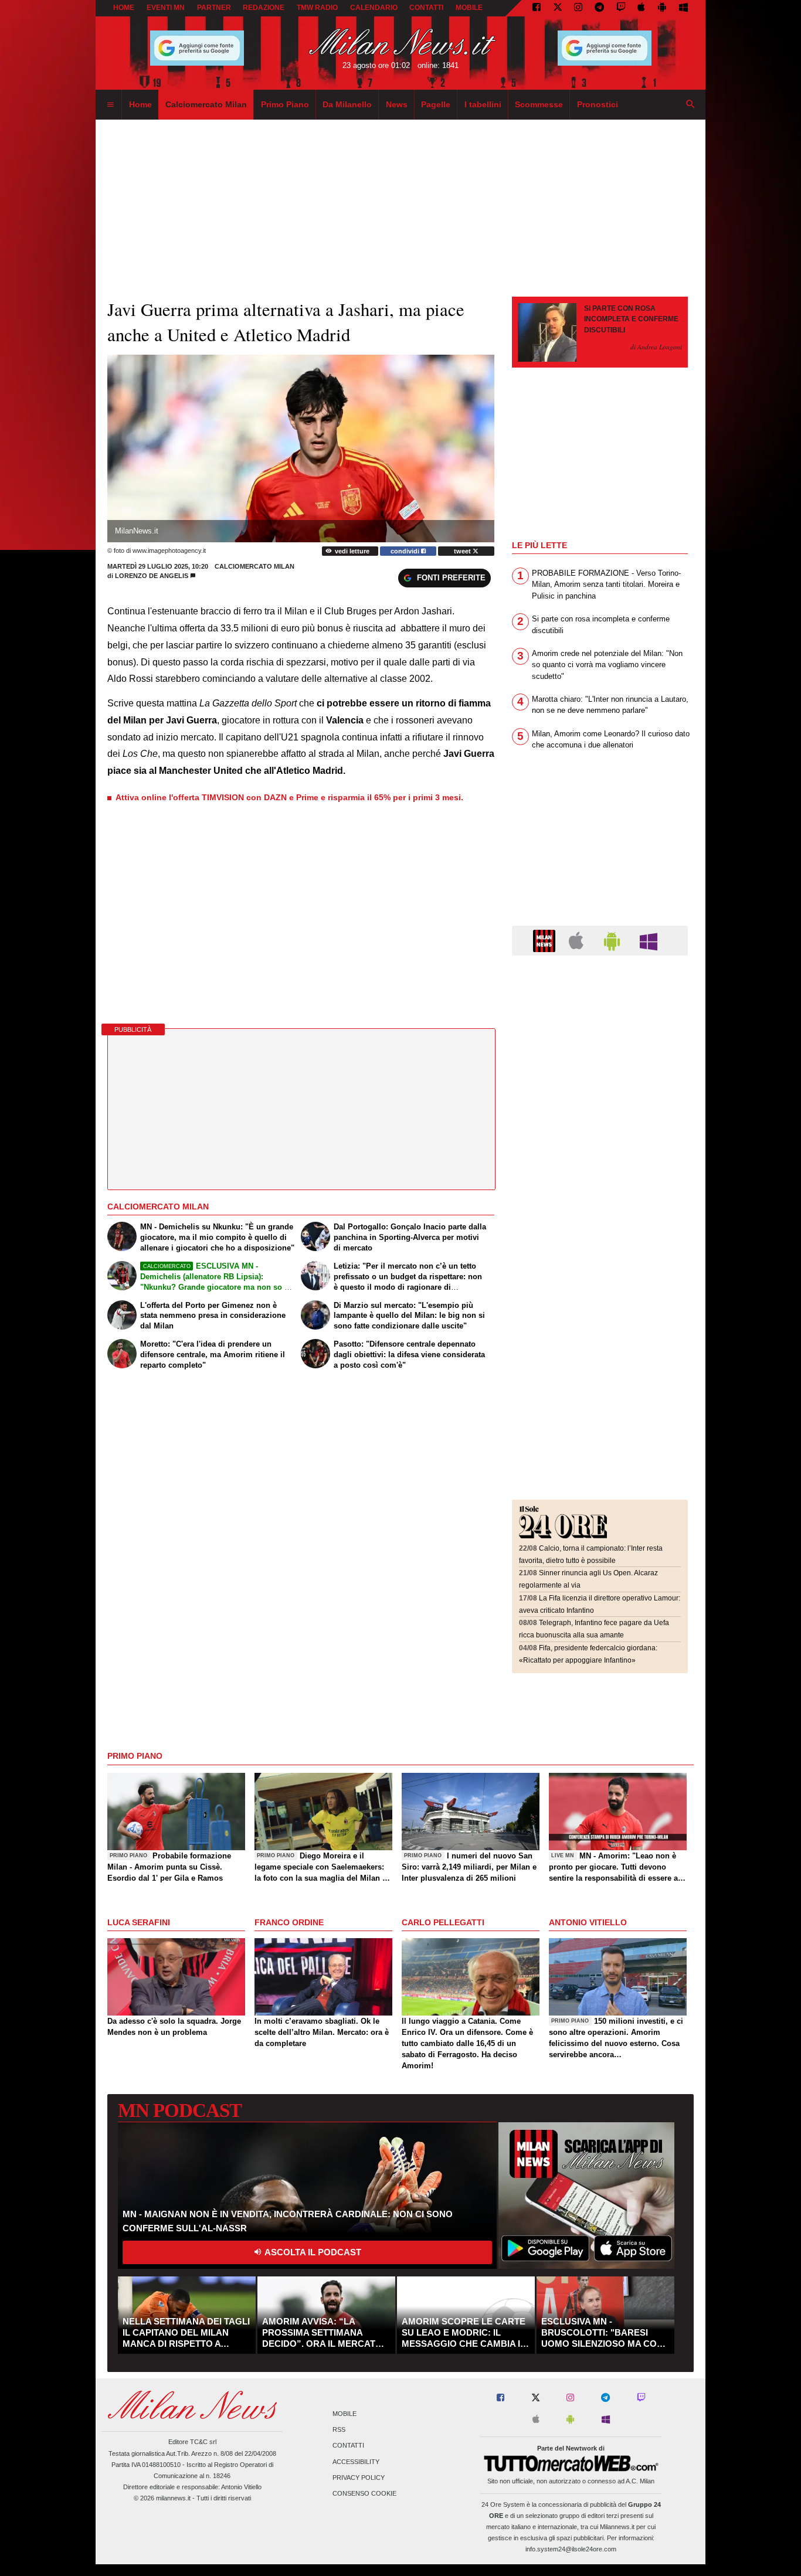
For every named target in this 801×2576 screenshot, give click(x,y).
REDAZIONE (264, 8)
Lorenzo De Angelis (152, 576)
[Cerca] (691, 105)
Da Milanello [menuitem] (347, 104)
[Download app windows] (683, 8)
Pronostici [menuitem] (598, 104)
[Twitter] (558, 8)
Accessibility (356, 2462)
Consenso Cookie (364, 2493)
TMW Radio (317, 8)
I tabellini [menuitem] (483, 104)
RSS (339, 2430)
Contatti (348, 2446)
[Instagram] (578, 8)
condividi (406, 551)
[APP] (546, 940)
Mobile (345, 2414)
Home (124, 8)
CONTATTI (426, 8)
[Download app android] (662, 8)
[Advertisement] (600, 1036)
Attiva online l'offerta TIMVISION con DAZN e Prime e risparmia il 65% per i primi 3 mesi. (289, 797)
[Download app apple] (642, 8)
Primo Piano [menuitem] (285, 104)
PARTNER (214, 8)
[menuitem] (110, 105)
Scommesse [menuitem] (539, 104)
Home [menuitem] (140, 104)
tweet (463, 551)
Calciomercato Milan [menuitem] (206, 104)
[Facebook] (537, 8)
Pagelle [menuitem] (436, 104)
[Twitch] (621, 8)
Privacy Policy (359, 2478)
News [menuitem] (397, 104)
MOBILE (469, 8)
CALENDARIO (374, 8)
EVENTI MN (166, 8)
